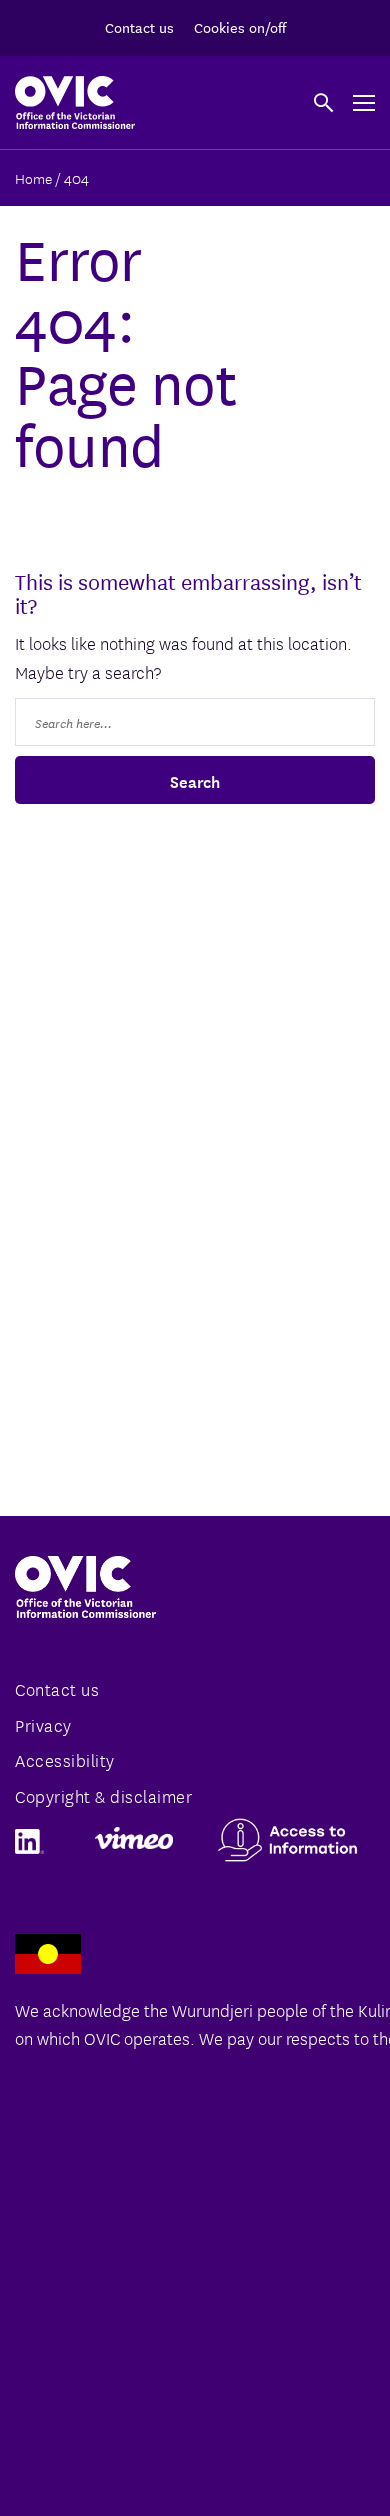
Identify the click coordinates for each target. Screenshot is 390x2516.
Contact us (139, 27)
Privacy (43, 1724)
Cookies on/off (240, 27)
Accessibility (65, 1759)
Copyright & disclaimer (103, 1795)
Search (195, 780)
